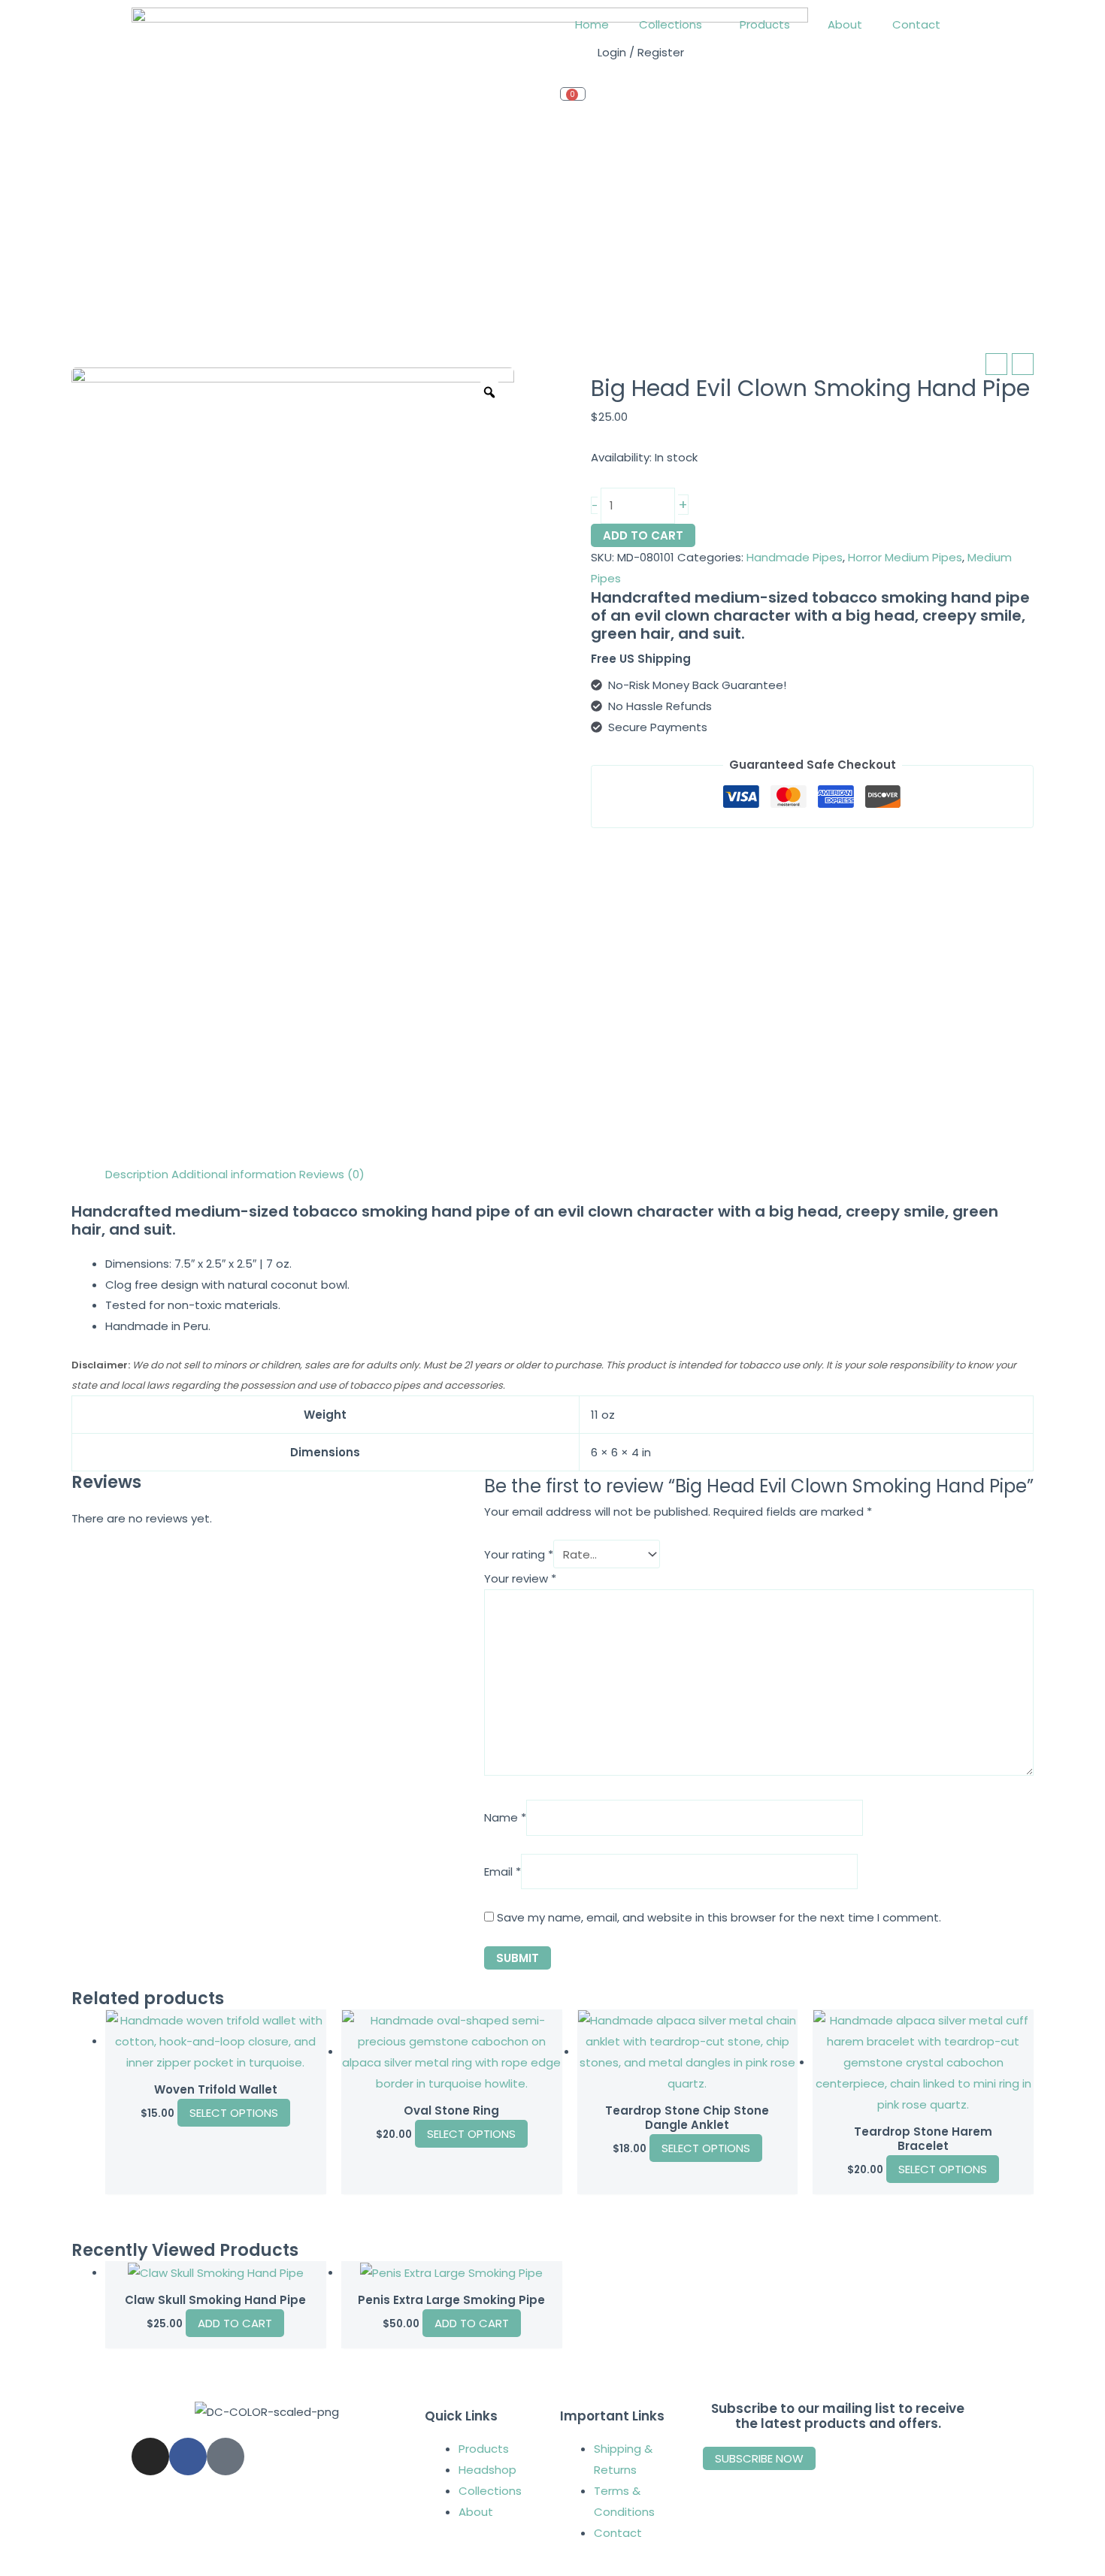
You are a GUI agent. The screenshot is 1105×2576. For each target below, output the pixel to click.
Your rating (519, 1554)
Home (592, 24)
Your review (520, 1578)
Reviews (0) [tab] (332, 1174)
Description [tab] (137, 1174)
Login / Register (641, 52)
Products (765, 24)
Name (505, 1818)
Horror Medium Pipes (905, 557)
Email (503, 1872)
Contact (916, 24)
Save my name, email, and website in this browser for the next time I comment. (719, 1917)
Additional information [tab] (234, 1174)
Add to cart (643, 535)
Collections (671, 24)
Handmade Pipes (795, 557)
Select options (234, 2113)
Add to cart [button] (235, 2323)
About (845, 24)
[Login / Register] (579, 61)
